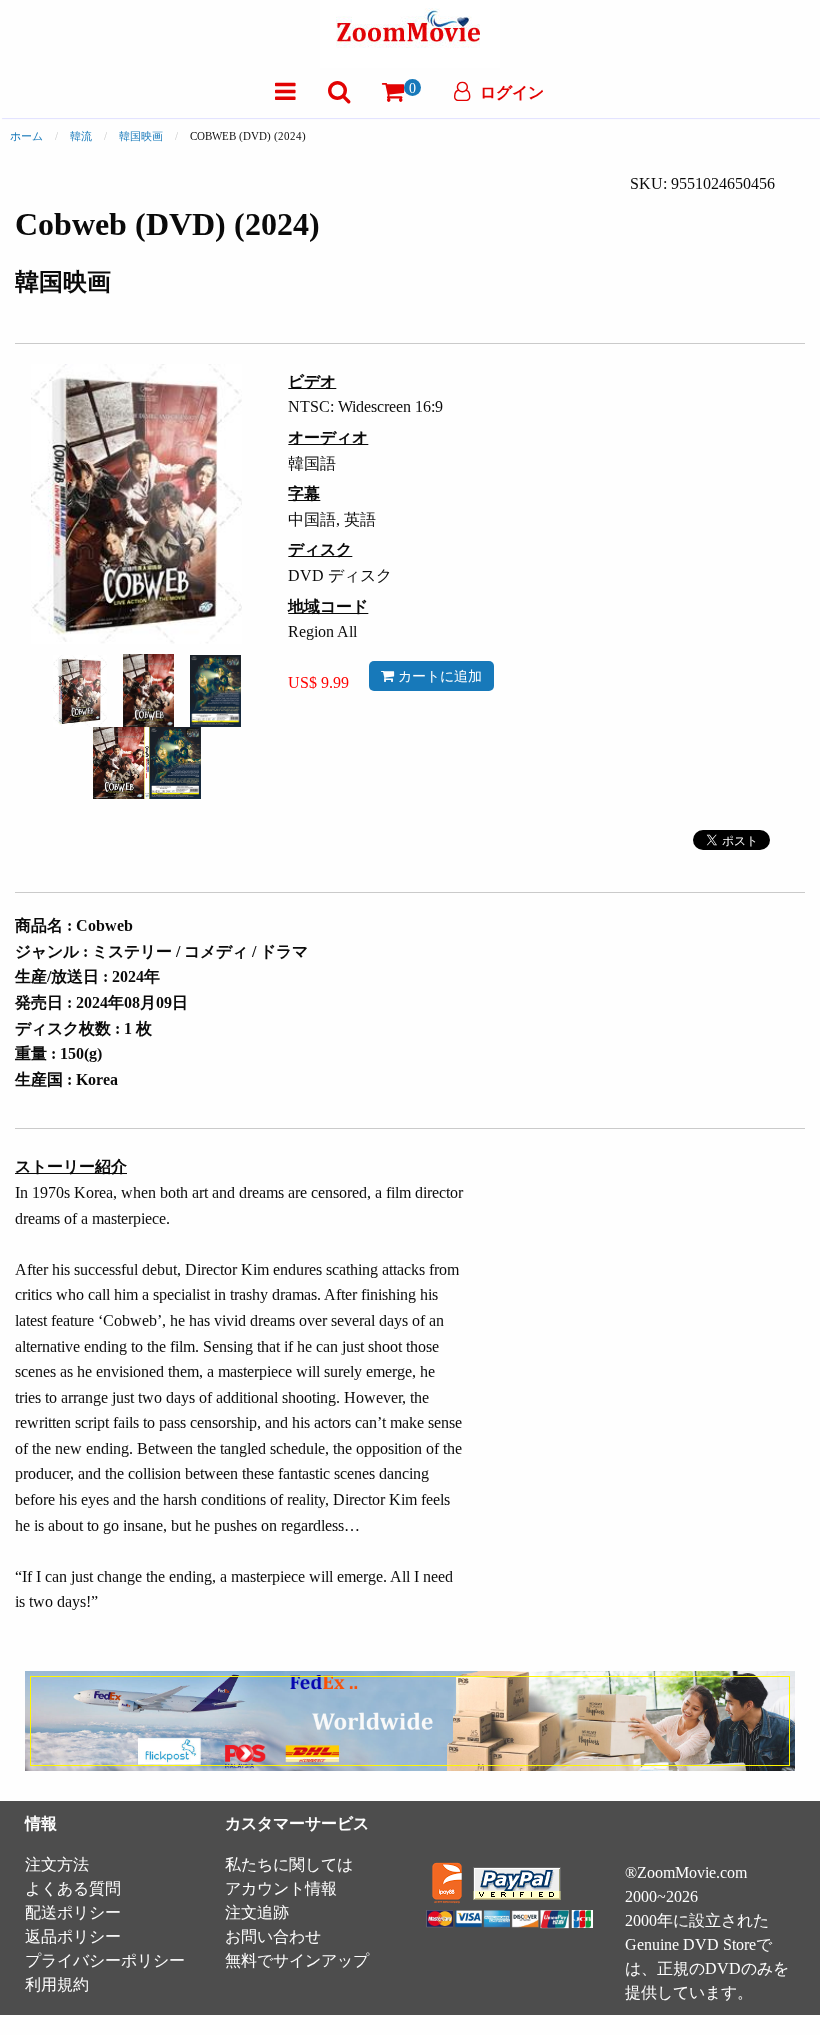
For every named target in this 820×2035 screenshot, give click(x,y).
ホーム (26, 136)
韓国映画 (141, 136)
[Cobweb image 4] (147, 763)
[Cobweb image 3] (215, 691)
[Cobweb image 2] (148, 690)
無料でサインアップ (297, 1960)
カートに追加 (438, 676)
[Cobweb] (80, 688)
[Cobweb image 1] (80, 691)
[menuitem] (285, 91)
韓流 (81, 136)
